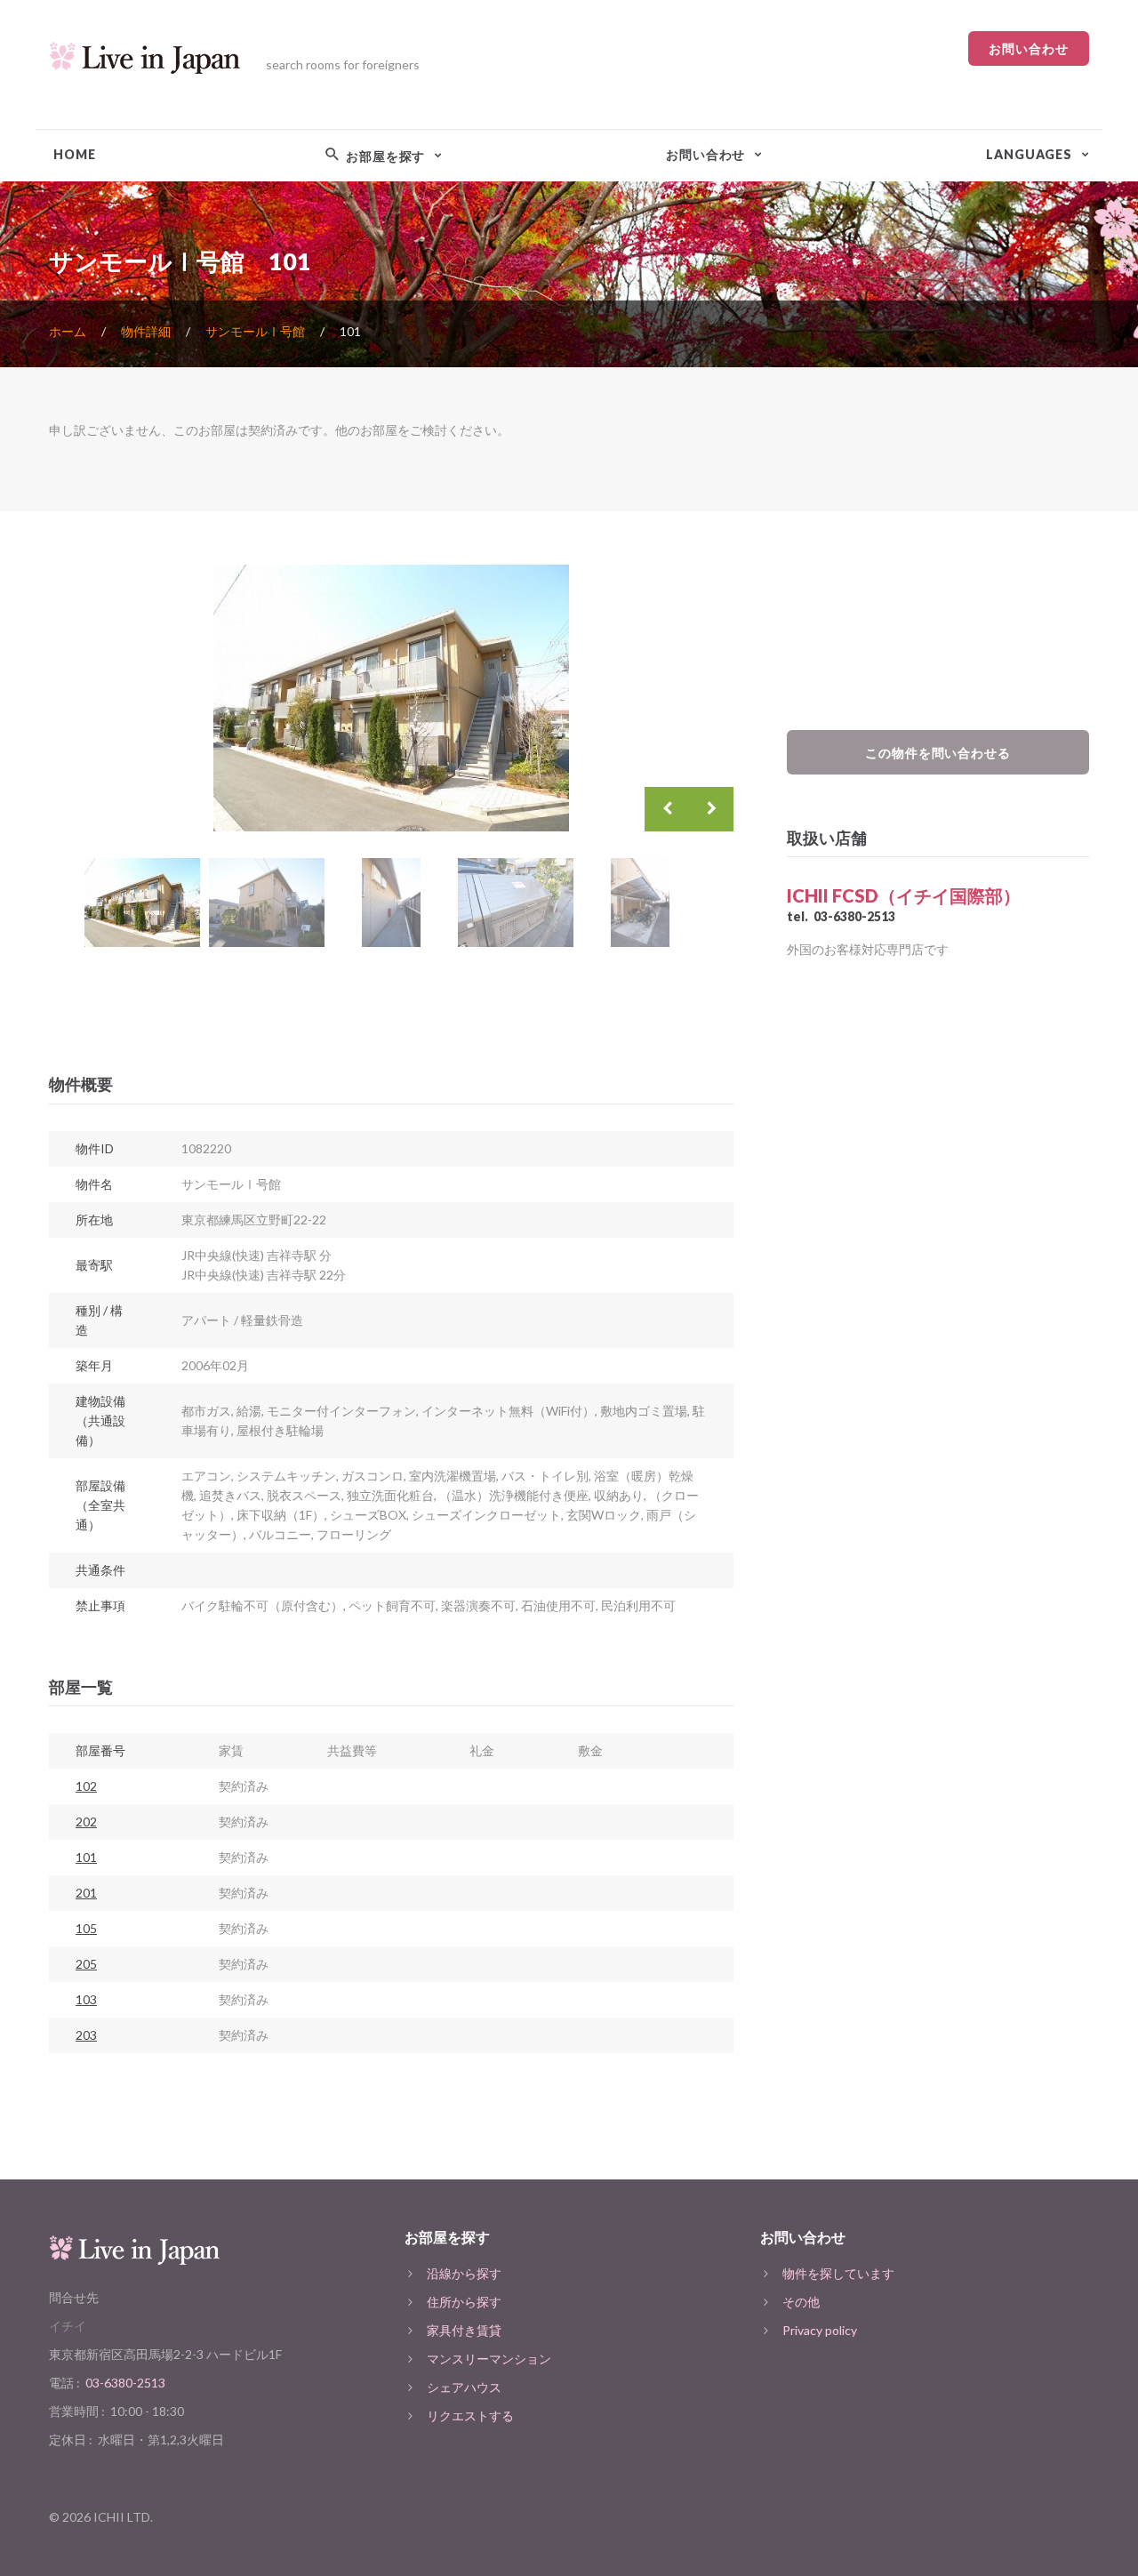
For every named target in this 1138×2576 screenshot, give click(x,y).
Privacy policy (820, 2330)
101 (86, 1857)
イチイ (68, 2326)
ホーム (68, 331)
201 (86, 1893)
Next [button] (711, 809)
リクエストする (470, 2416)
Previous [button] (667, 809)
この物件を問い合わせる (938, 753)
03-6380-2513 (854, 916)
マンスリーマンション (489, 2359)
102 (86, 1786)
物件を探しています (838, 2273)
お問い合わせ (1029, 48)
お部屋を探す (384, 156)
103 (86, 1999)
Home (74, 154)
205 (86, 1964)
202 (86, 1822)
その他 (801, 2302)
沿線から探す (464, 2273)
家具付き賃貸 (464, 2330)
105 (86, 1928)
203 (86, 2035)
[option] (391, 698)
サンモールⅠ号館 (255, 331)
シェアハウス (464, 2387)
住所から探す (464, 2302)
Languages (1029, 154)
